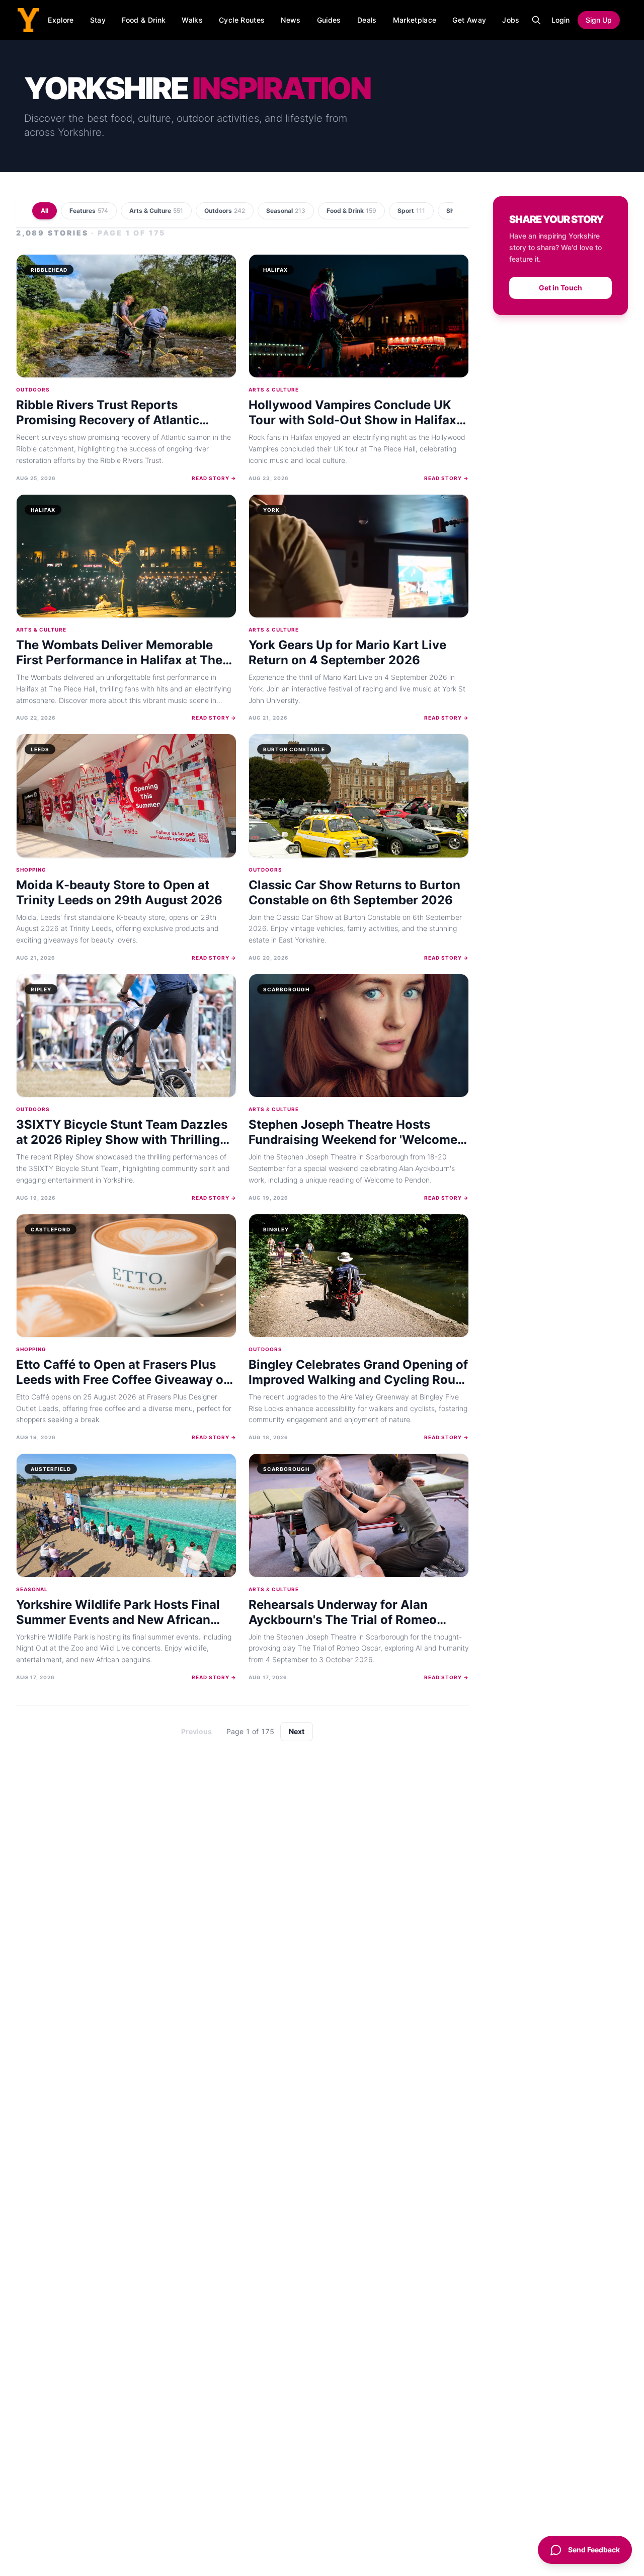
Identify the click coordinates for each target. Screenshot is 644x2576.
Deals (367, 20)
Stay (98, 20)
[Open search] (536, 20)
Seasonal (286, 211)
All (45, 211)
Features (89, 211)
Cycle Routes (242, 20)
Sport (411, 211)
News (291, 20)
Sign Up (599, 20)
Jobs (511, 20)
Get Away (469, 20)
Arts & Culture (156, 211)
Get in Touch (560, 288)
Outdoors (225, 211)
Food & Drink (144, 20)
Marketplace (415, 20)
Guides (329, 20)
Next (297, 1731)
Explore (61, 20)
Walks (192, 20)
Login (560, 20)
